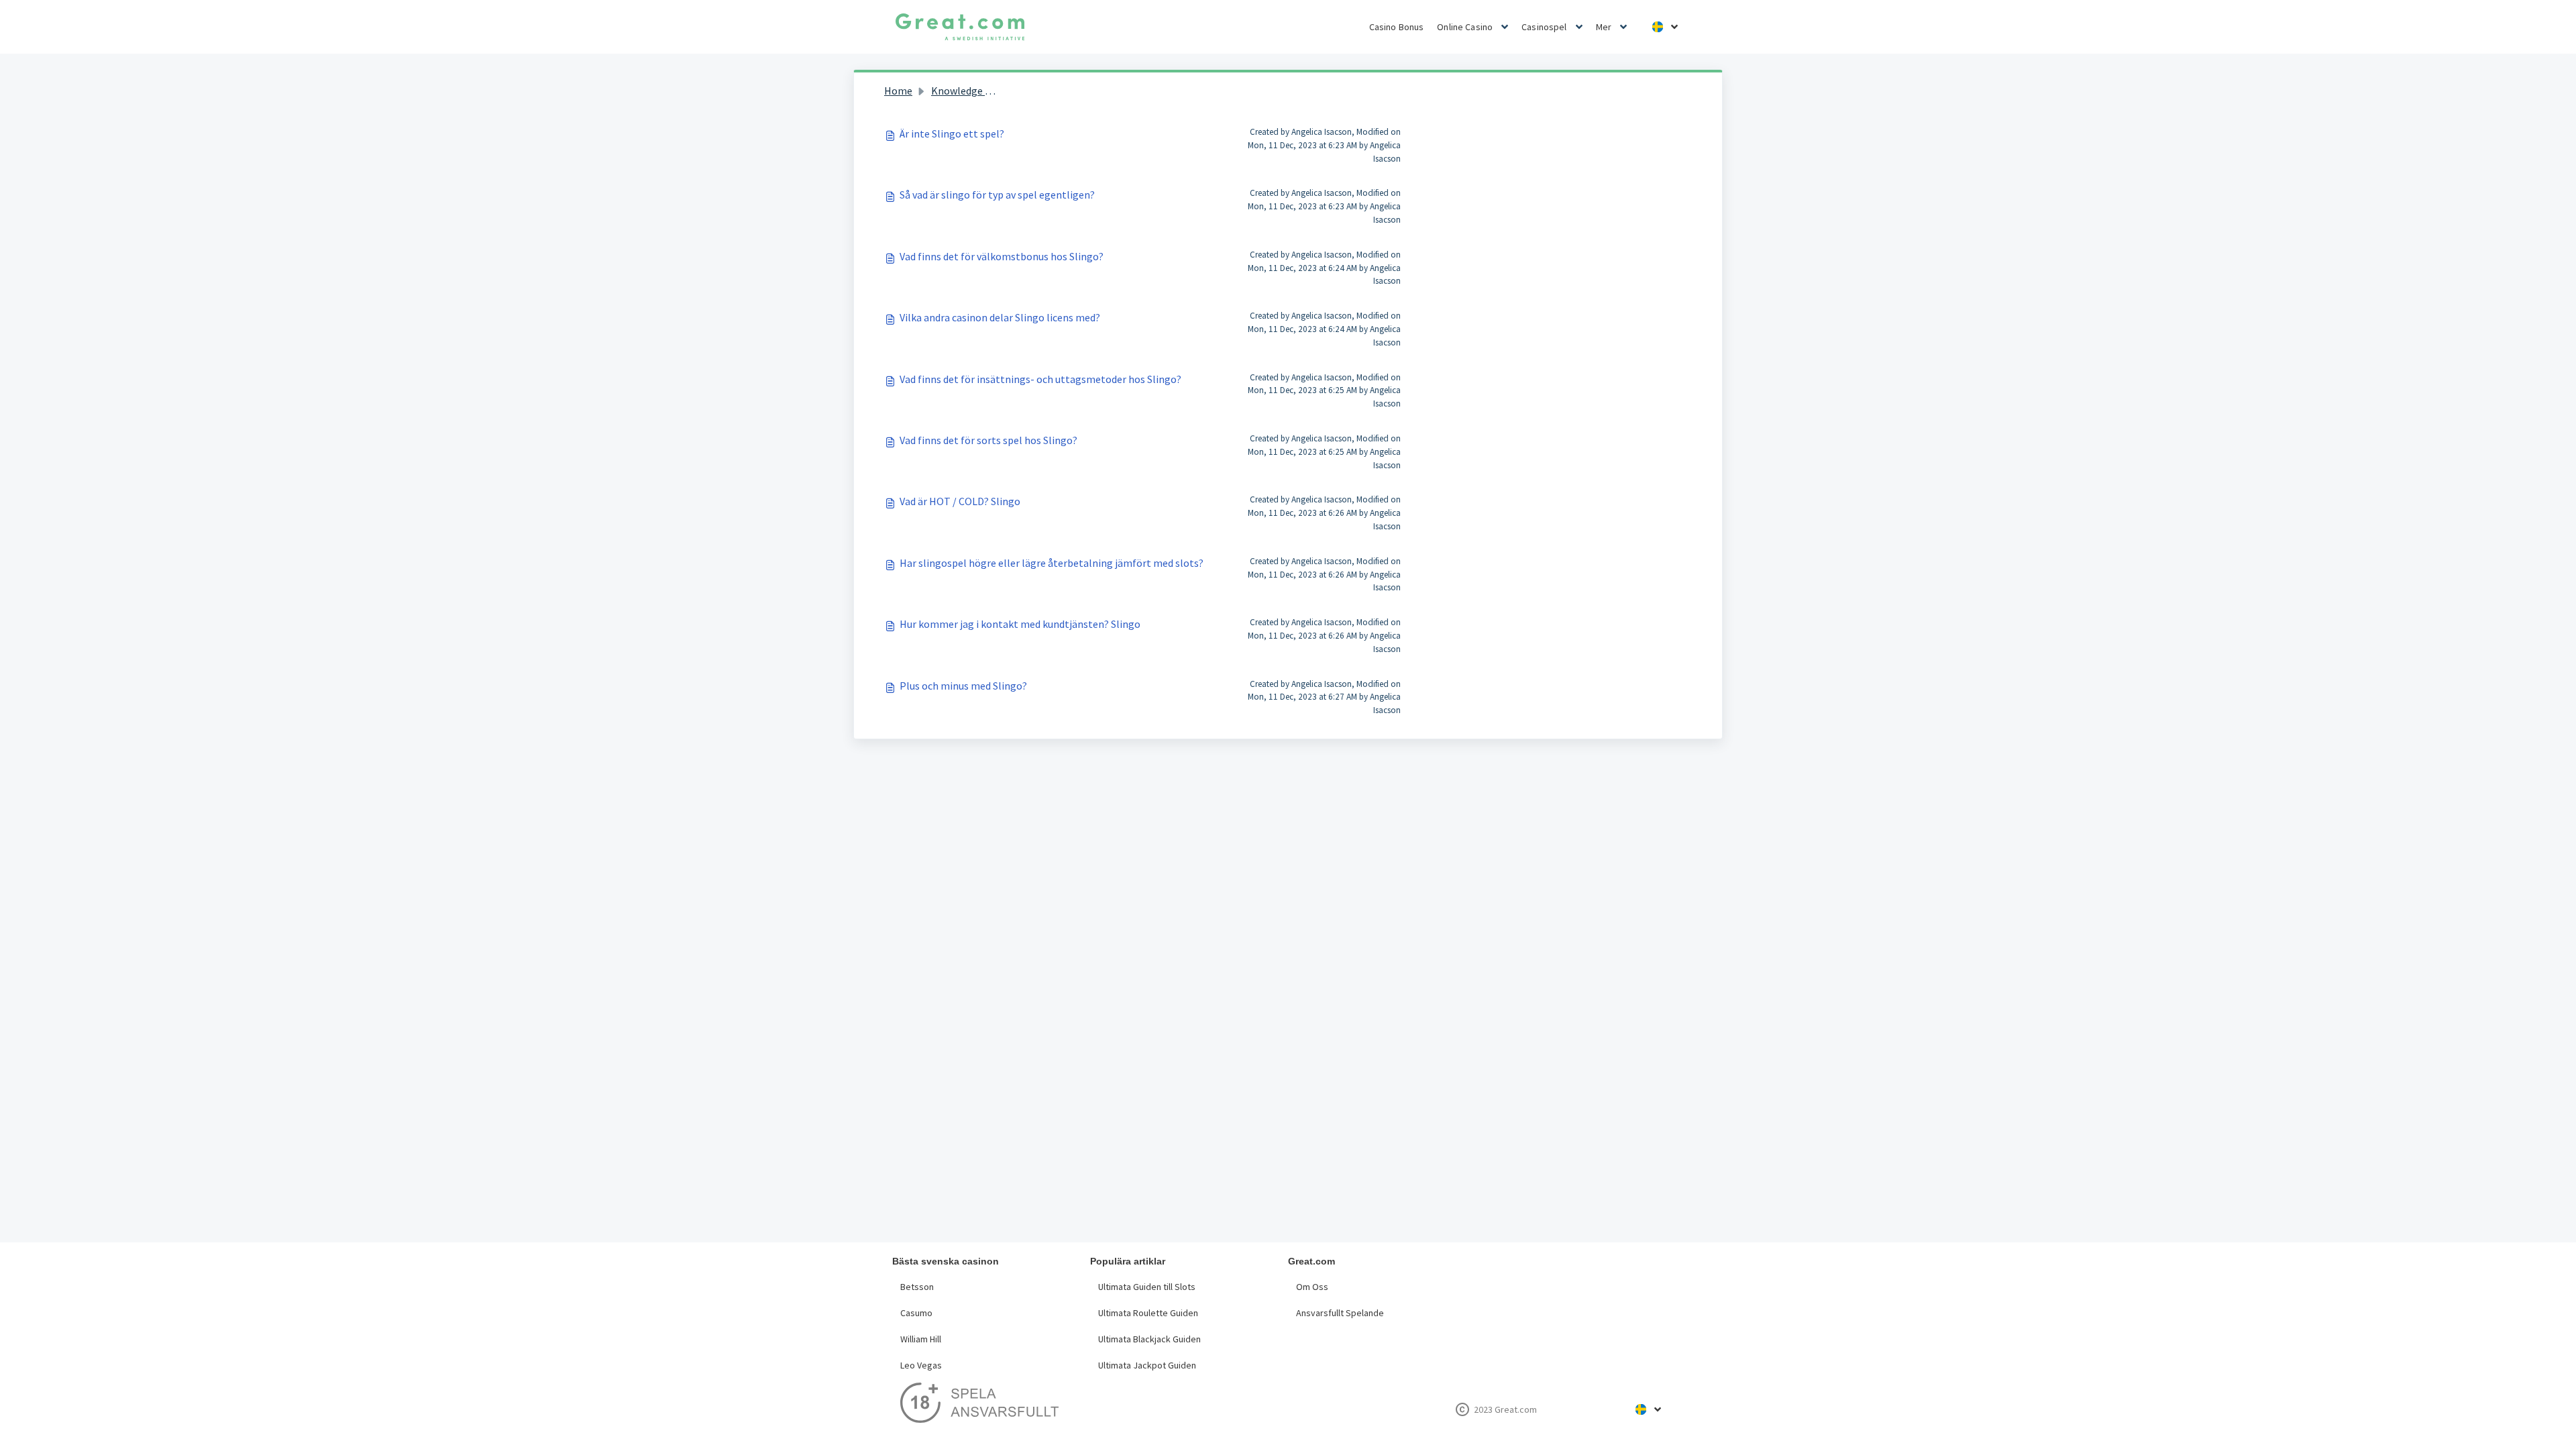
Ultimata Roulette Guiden (1148, 1313)
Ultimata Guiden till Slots (1147, 1287)
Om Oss (1312, 1287)
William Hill (921, 1339)
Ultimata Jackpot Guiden (1147, 1365)
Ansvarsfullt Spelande (1340, 1313)
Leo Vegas (921, 1365)
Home (898, 91)
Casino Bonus (1397, 27)
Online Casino (1465, 27)
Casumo (916, 1313)
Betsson (917, 1287)
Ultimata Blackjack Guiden (1149, 1339)
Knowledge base (969, 91)
